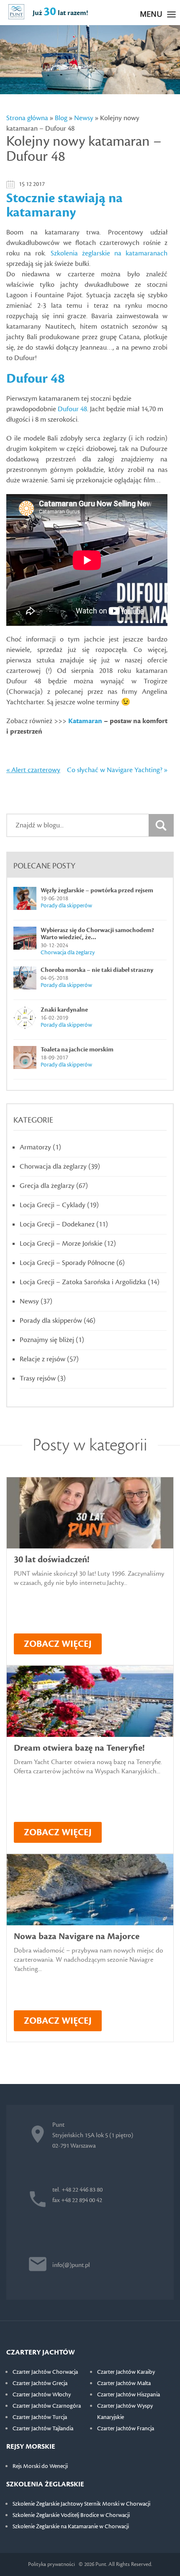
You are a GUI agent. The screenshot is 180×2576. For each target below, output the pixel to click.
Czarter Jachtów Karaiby (126, 2372)
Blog (61, 118)
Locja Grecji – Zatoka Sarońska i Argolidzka (83, 1282)
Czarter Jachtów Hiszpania (129, 2395)
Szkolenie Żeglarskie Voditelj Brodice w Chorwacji (71, 2515)
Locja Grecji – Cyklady (53, 1205)
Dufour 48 (72, 409)
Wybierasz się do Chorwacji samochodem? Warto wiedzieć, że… (97, 934)
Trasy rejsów (38, 1378)
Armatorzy (35, 1147)
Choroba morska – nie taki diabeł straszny (97, 970)
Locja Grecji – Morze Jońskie (61, 1244)
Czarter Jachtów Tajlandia (43, 2429)
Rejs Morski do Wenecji (40, 2466)
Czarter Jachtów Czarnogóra (47, 2406)
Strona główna (27, 118)
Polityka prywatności (51, 2564)
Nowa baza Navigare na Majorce (77, 1936)
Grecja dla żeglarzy (47, 1186)
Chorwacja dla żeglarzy (68, 953)
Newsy (84, 118)
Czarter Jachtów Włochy (42, 2395)
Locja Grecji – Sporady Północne (67, 1263)
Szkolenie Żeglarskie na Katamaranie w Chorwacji (71, 2527)
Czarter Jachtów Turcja (40, 2417)
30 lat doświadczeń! (51, 1560)
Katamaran (85, 721)
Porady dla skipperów (66, 906)
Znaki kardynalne (64, 1010)
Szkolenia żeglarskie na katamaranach (109, 253)
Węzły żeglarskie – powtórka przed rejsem (97, 890)
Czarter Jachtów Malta (124, 2383)
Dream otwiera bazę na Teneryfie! (79, 1748)
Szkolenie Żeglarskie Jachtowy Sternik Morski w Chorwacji (81, 2504)
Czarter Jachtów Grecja (40, 2383)
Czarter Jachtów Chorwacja (45, 2372)
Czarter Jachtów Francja (126, 2429)
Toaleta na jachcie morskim (77, 1050)
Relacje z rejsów (42, 1359)
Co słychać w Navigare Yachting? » (117, 770)
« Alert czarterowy (33, 770)
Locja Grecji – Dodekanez (57, 1224)
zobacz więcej (58, 1644)
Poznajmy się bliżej (47, 1340)
